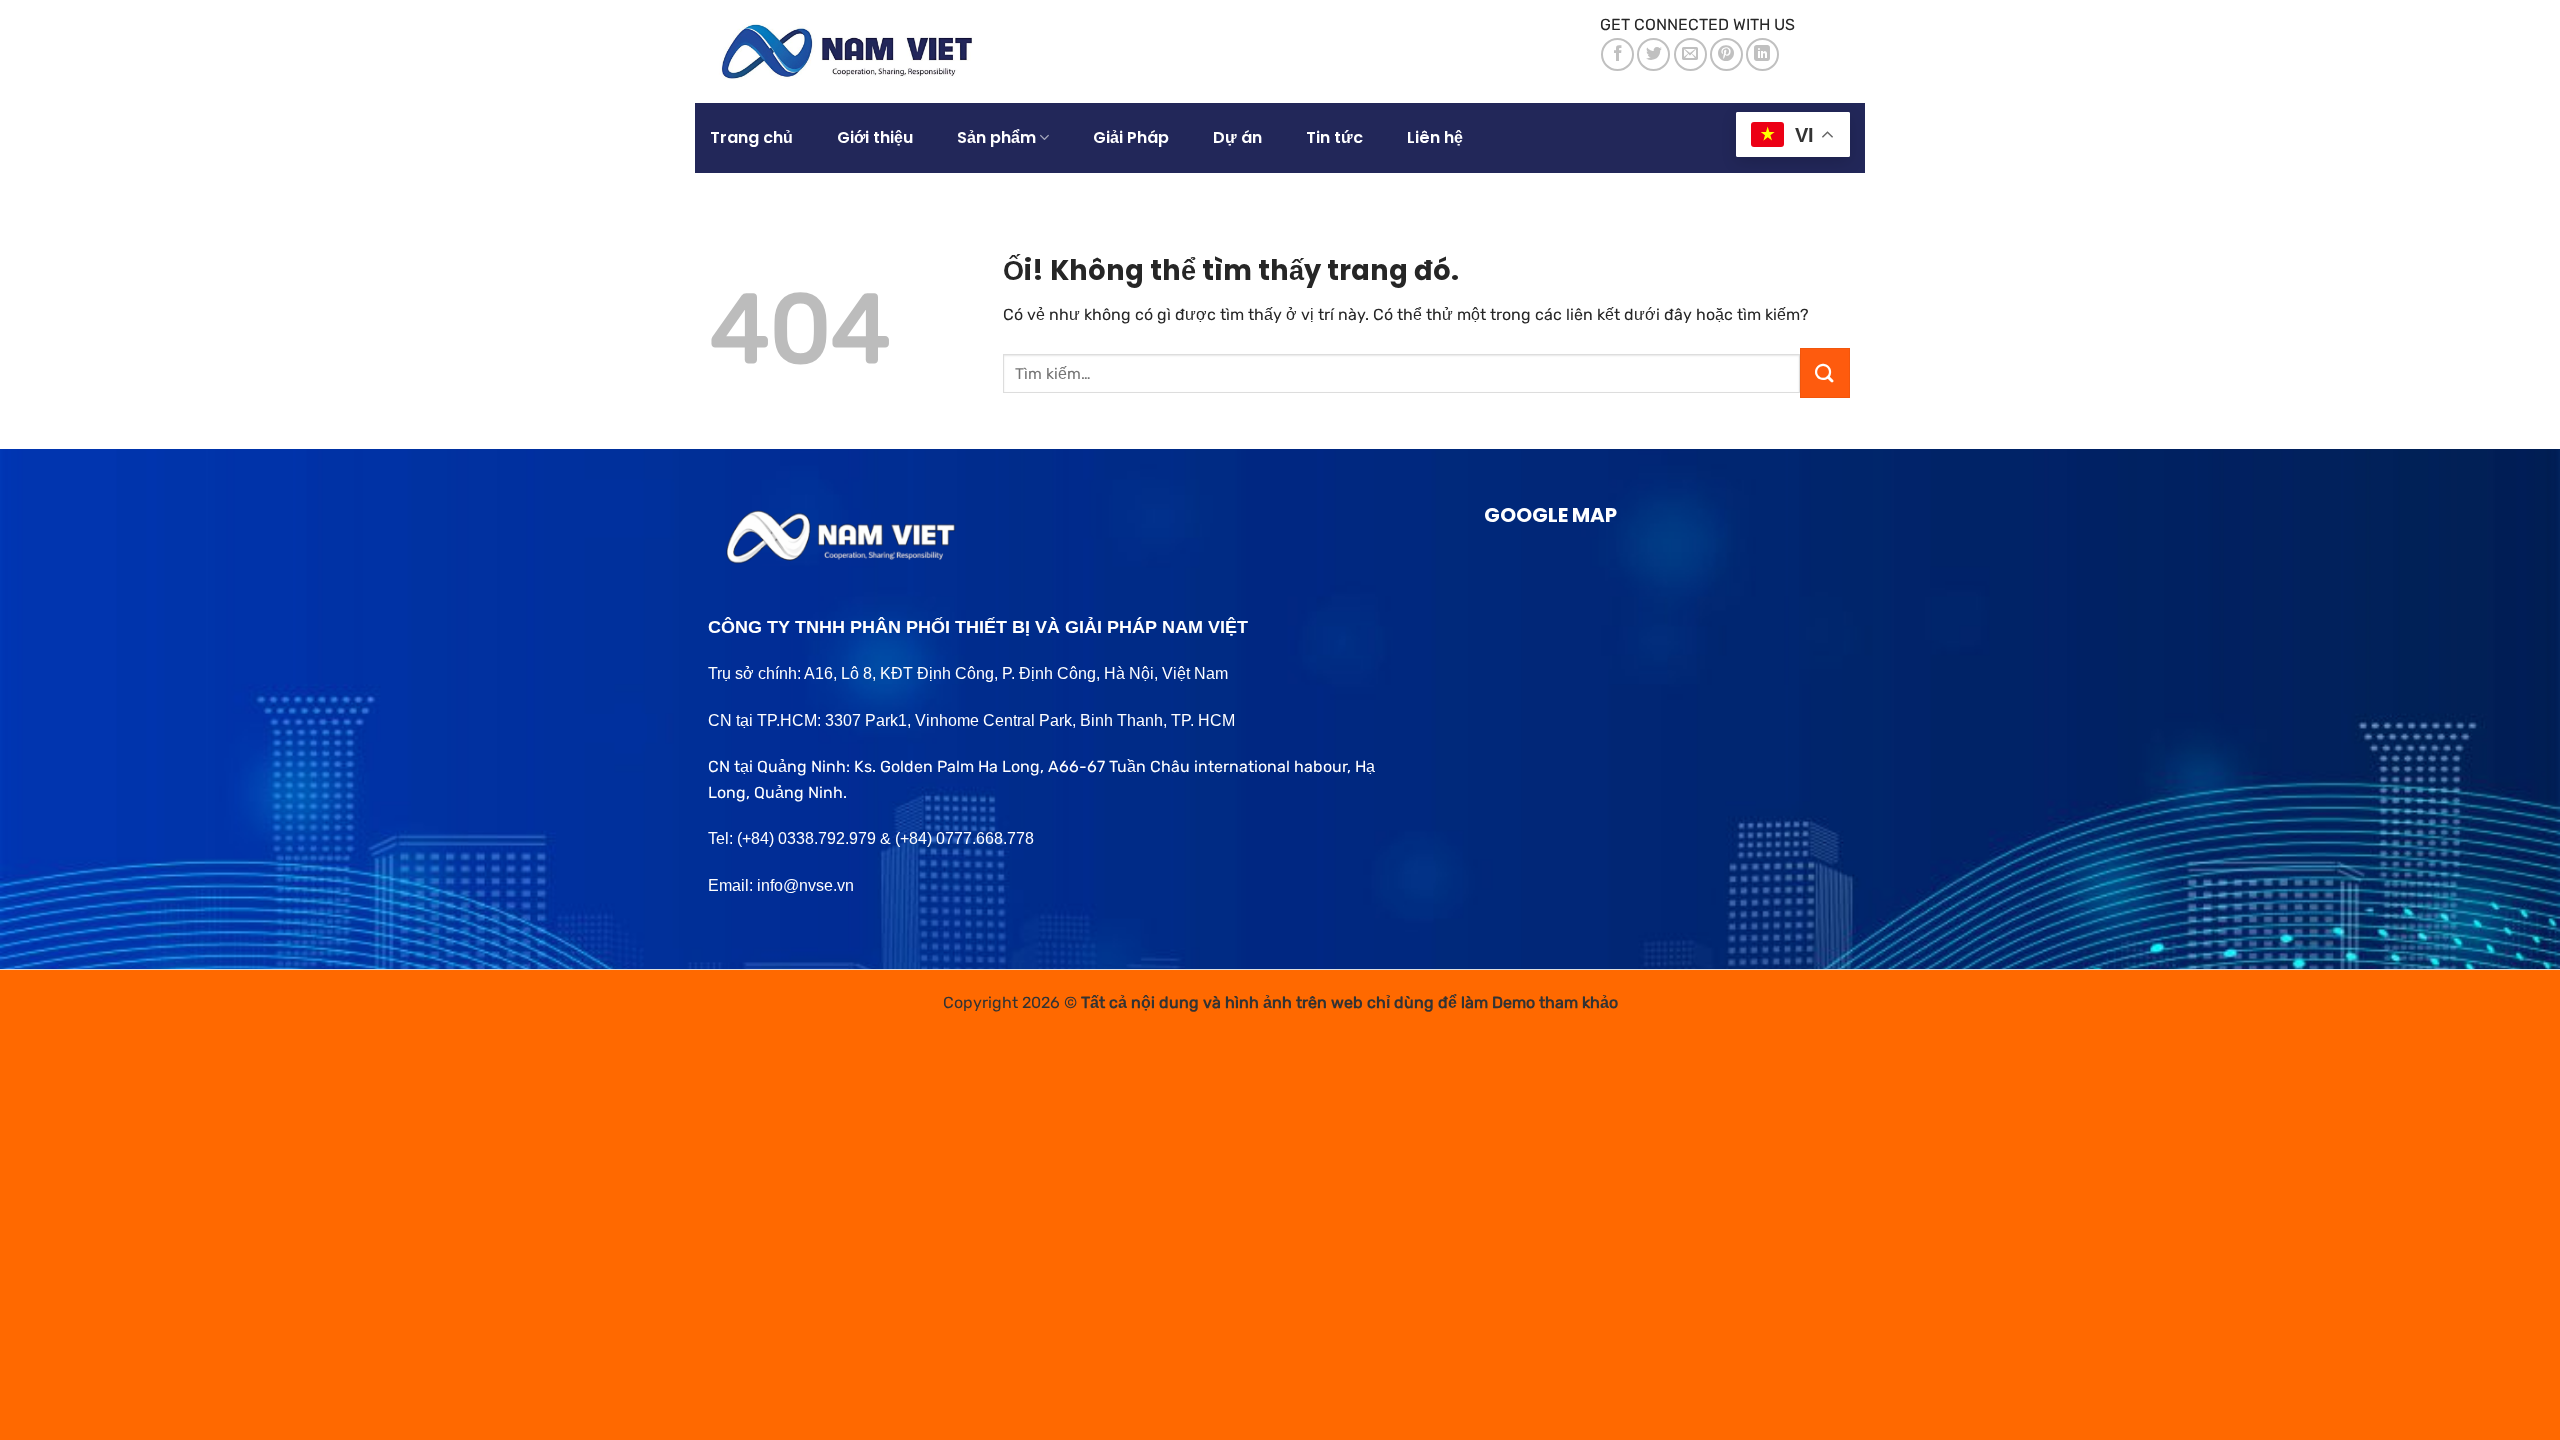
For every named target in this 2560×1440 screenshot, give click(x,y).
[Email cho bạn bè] (1690, 54)
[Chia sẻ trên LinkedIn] (1762, 54)
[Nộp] (1825, 373)
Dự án (1237, 137)
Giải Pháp (1131, 137)
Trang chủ (751, 137)
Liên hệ (1435, 137)
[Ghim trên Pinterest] (1726, 54)
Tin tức (1334, 137)
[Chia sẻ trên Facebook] (1617, 54)
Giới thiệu (875, 137)
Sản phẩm (996, 137)
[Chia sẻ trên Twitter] (1653, 54)
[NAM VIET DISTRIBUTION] (856, 52)
